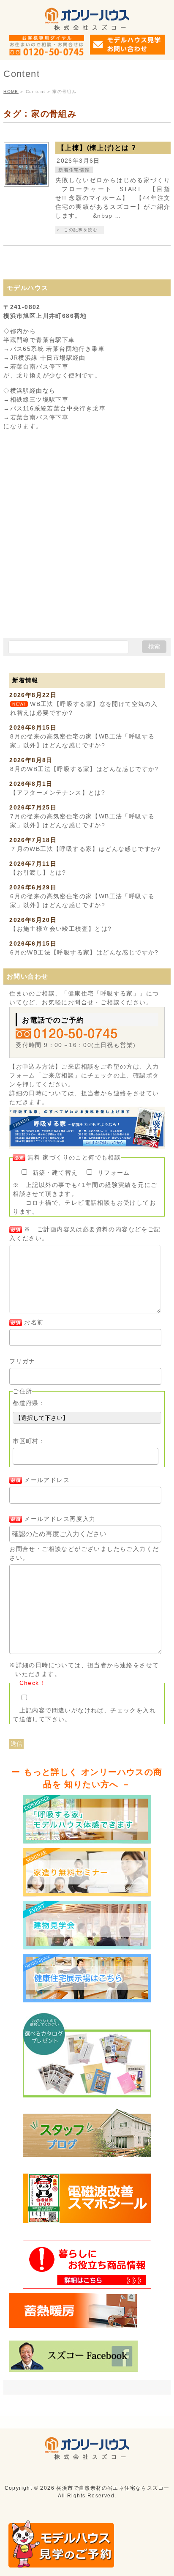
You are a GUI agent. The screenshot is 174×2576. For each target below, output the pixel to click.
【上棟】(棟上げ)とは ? (97, 148)
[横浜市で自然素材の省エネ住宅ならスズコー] (87, 21)
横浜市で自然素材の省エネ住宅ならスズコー (113, 2488)
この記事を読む (81, 230)
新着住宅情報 (74, 170)
